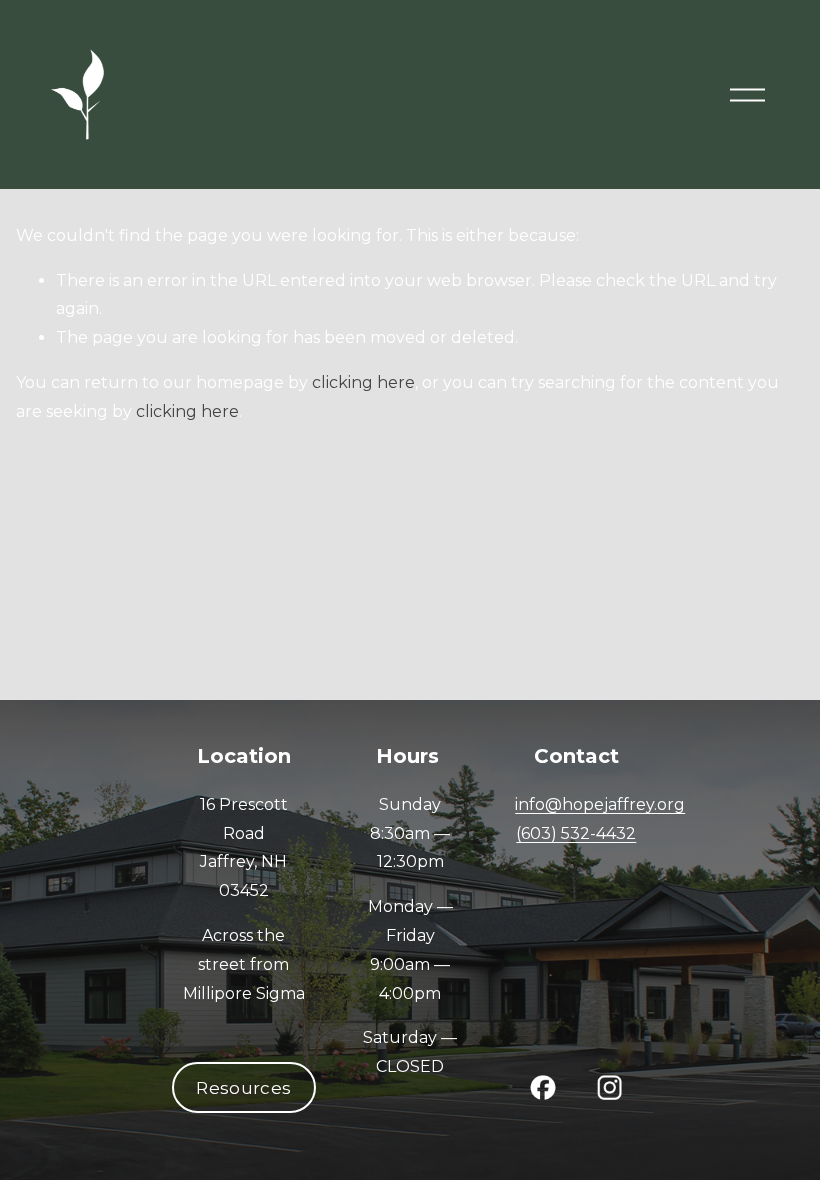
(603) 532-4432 (576, 833)
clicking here (363, 382)
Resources (243, 1088)
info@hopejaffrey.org (600, 804)
